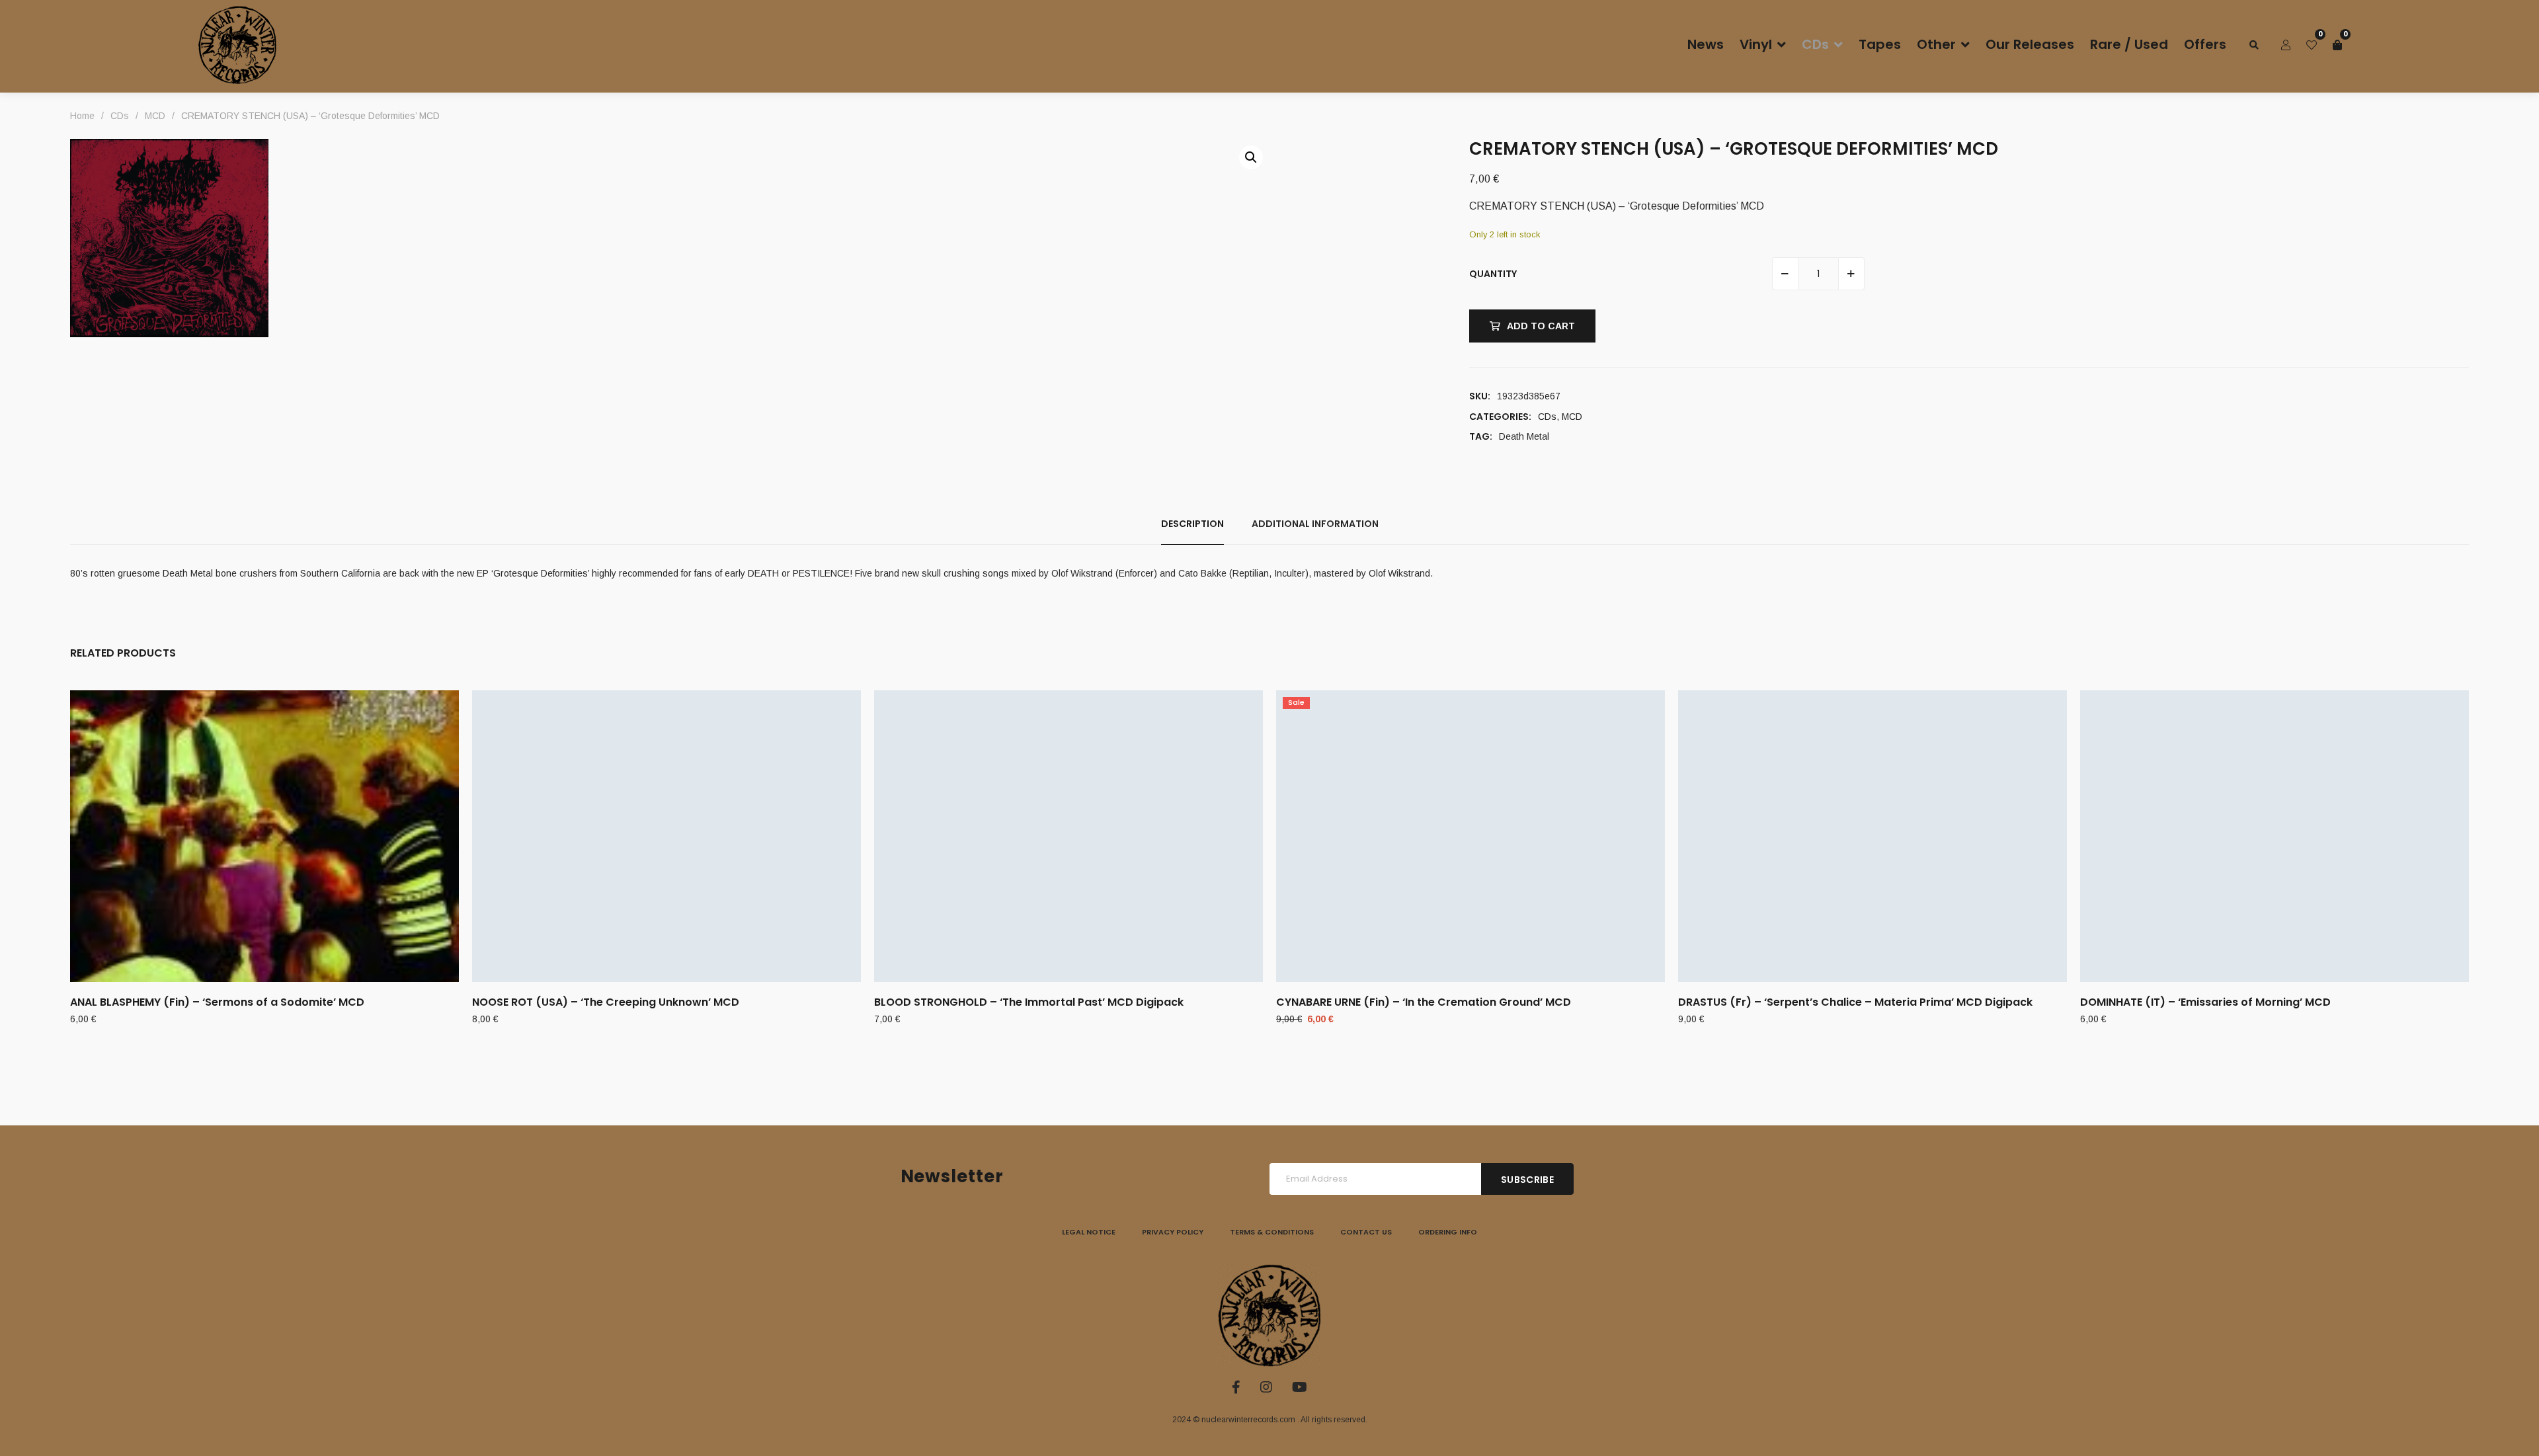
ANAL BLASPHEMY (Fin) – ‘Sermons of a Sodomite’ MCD (217, 1002)
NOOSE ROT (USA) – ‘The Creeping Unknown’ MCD (606, 1002)
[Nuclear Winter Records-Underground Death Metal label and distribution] (237, 45)
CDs (1547, 417)
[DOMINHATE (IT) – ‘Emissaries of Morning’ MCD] (2275, 836)
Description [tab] (1192, 524)
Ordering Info (1448, 1232)
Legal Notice (1089, 1232)
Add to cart (1541, 326)
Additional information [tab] (1315, 524)
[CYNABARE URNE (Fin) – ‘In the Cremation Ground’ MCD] (1471, 836)
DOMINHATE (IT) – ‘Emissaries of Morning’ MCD (2205, 1002)
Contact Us (1366, 1232)
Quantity (1493, 274)
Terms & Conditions (1272, 1232)
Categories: (1500, 417)
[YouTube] (1300, 1387)
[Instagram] (1266, 1387)
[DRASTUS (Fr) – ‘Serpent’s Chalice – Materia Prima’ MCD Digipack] (1873, 836)
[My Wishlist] (2312, 45)
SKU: (1480, 396)
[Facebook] (1236, 1387)
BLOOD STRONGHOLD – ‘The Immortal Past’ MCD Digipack (1029, 1002)
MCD (1572, 417)
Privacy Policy (1173, 1232)
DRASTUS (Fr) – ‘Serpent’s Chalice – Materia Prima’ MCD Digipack (1855, 1002)
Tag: (1481, 436)
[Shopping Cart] (2337, 45)
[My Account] (2286, 45)
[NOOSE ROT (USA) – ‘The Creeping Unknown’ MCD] (666, 836)
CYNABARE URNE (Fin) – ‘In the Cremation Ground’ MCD (1424, 1002)
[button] (1251, 157)
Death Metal (1524, 436)
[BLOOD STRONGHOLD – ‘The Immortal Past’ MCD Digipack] (1068, 836)
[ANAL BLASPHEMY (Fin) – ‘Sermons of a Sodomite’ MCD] (264, 836)
